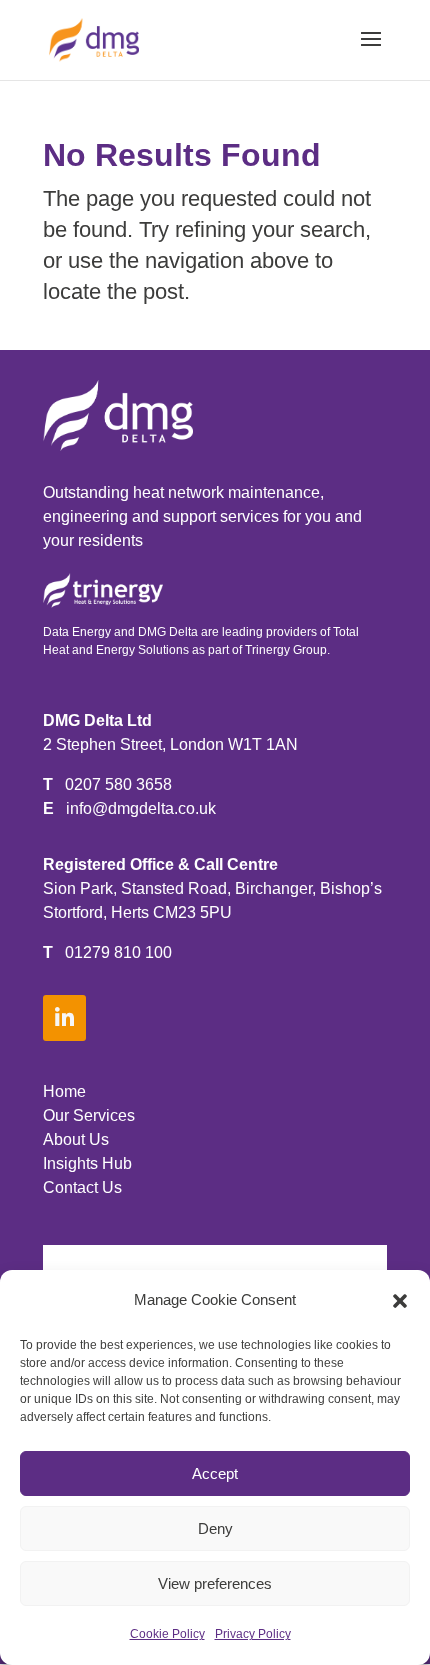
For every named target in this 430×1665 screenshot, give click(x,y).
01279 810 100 (118, 952)
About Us (76, 1139)
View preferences (215, 1583)
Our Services (89, 1115)
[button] (400, 1301)
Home (64, 1091)
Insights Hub (87, 1163)
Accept (215, 1473)
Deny (215, 1528)
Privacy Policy (253, 1634)
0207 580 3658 (118, 784)
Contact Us (82, 1187)
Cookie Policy (167, 1634)
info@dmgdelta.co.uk (141, 808)
